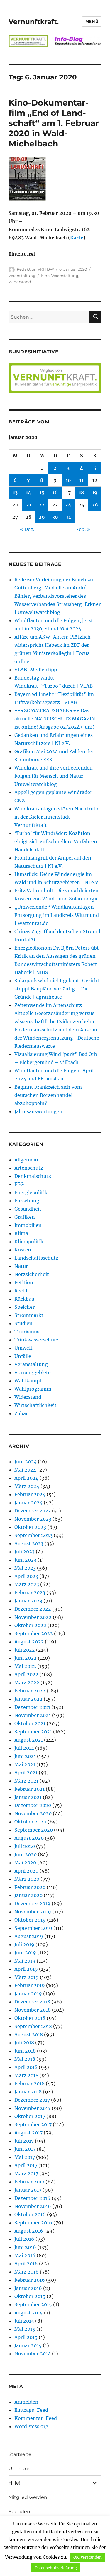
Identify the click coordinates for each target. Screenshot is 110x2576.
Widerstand (20, 282)
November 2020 (33, 1813)
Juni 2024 (26, 1462)
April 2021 (26, 1773)
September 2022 (34, 1633)
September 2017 (33, 2124)
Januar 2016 (28, 2288)
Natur (21, 1266)
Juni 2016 (25, 2247)
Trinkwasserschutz (37, 1340)
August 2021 (29, 1740)
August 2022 (29, 1642)
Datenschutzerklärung (56, 2568)
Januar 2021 (28, 1797)
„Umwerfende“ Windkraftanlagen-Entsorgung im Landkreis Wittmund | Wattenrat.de (57, 915)
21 (29, 505)
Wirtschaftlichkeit (35, 1405)
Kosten (23, 1250)
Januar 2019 (28, 1994)
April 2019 (26, 1969)
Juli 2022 (25, 1650)
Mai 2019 (25, 1961)
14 (28, 492)
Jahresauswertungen (38, 1111)
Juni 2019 (25, 1953)
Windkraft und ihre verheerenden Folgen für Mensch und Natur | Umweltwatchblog (54, 776)
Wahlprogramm (33, 1389)
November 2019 (33, 1912)
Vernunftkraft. (34, 22)
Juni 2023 (25, 1560)
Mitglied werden (28, 2497)
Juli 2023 (24, 1552)
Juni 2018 (25, 2051)
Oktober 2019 (30, 1920)
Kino (45, 276)
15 (42, 492)
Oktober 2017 (30, 2116)
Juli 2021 (24, 1748)
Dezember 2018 (32, 2002)
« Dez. (27, 529)
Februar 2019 (30, 1985)
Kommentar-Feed (36, 2418)
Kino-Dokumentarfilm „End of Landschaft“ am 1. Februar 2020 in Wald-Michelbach (54, 123)
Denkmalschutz (33, 1176)
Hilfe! (14, 2483)
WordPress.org (31, 2426)
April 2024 (26, 1478)
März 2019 (27, 1977)
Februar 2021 (29, 1789)
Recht (21, 1291)
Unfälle (23, 1356)
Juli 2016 (24, 2239)
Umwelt (23, 1348)
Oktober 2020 (30, 1822)
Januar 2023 (28, 1601)
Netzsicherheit (32, 1274)
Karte (77, 238)
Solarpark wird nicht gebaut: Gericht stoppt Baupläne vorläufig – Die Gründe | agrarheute (57, 989)
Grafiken (25, 1217)
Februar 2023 (30, 1593)
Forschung (27, 1201)
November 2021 (33, 1715)
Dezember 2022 (33, 1609)
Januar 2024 (28, 1503)
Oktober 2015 (30, 2296)
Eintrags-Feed (31, 2410)
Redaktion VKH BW (35, 269)
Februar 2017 (29, 2182)
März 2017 (26, 2174)
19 (95, 492)
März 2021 (26, 1781)
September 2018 (33, 2026)
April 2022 (26, 1674)
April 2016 (26, 2264)
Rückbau (24, 1299)
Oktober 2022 (30, 1625)
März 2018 (26, 2075)
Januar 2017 (28, 2190)
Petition (24, 1282)
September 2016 (33, 2223)
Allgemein (26, 1160)
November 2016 (33, 2206)
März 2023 (27, 1584)
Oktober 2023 (30, 1527)
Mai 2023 (25, 1568)
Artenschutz (29, 1168)
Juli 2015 (24, 2321)
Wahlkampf (28, 1381)
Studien (23, 1323)
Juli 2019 (24, 1944)
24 (68, 505)
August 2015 (29, 2313)
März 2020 (27, 1879)
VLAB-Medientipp (36, 670)
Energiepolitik (31, 1192)
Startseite (20, 2454)
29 (42, 517)
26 (95, 505)
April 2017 (26, 2165)
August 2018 (29, 2034)
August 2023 (29, 1543)
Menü (92, 21)
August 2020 (29, 1838)
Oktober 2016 (30, 2214)
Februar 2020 (30, 1887)
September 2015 (33, 2304)
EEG (19, 1184)
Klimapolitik (29, 1242)
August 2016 (29, 2231)
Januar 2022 (28, 1699)
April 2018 (26, 2067)
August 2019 (29, 1936)
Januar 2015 (28, 2345)
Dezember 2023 (33, 1511)
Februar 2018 (29, 2084)
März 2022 (27, 1683)
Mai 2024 (25, 1470)
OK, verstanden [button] (88, 2557)
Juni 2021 (25, 1756)
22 (42, 505)
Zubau (22, 1413)
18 (81, 492)
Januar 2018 (28, 2092)
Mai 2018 (25, 2059)
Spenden (19, 2512)
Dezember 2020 (33, 1805)
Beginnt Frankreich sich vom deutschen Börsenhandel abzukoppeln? (48, 1095)
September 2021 (33, 1732)
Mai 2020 (25, 1863)
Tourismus (27, 1332)
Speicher (24, 1307)
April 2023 (26, 1576)
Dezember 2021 (32, 1707)
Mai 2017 (25, 2157)
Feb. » (83, 529)
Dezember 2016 (32, 2198)
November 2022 (33, 1617)
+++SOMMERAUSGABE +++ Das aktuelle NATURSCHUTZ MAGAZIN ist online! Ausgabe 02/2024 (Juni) (55, 719)
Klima (21, 1233)
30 (55, 517)
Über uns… (21, 2469)
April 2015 (26, 2337)
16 (55, 492)
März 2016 (27, 2272)
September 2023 (33, 1535)
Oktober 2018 (30, 2018)
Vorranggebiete (33, 1372)
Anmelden (26, 2402)
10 (68, 480)
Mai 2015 (25, 2329)
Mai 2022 (25, 1666)
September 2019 (33, 1928)
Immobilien (28, 1225)
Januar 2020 (28, 1895)
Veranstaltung (22, 276)
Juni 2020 (26, 1854)
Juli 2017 (24, 2141)
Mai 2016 (25, 2255)
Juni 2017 (25, 2149)
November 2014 (33, 2354)
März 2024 (27, 1486)
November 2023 (33, 1519)
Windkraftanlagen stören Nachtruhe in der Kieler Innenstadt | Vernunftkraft (57, 817)
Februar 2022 (30, 1691)
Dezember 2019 (32, 1904)
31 (68, 517)
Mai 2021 (25, 1764)
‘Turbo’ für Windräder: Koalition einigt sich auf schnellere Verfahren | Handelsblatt (57, 841)
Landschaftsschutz (36, 1258)
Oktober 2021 (30, 1723)
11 (82, 480)
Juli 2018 (24, 2043)
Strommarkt (29, 1315)
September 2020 (34, 1830)
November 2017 (32, 2108)
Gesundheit (28, 1209)
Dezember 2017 (32, 2100)
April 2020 (26, 1871)
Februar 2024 (30, 1494)
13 (15, 492)
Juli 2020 (25, 1846)
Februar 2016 (30, 2280)
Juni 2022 (26, 1658)
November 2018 (33, 2010)
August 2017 (28, 2133)
